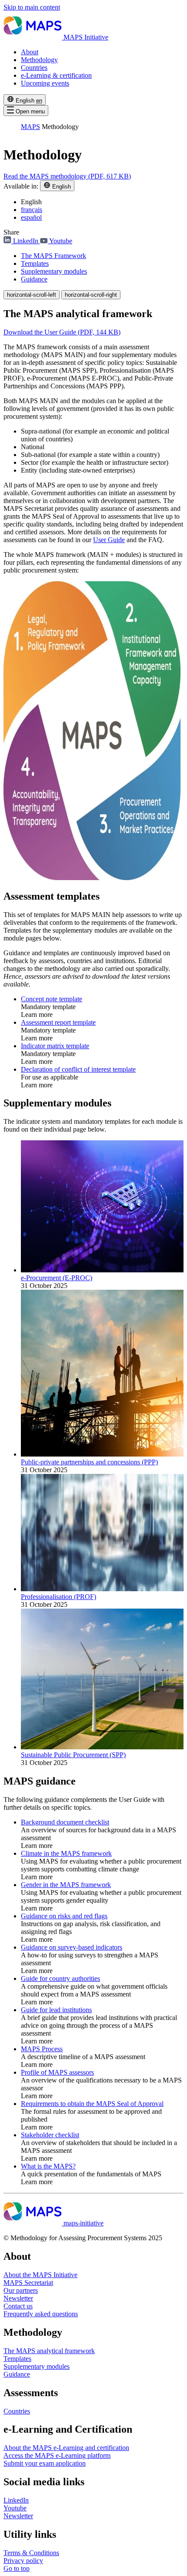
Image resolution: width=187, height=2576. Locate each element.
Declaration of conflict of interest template (78, 1069)
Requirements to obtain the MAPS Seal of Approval (92, 2104)
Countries (34, 68)
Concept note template (52, 999)
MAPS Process (42, 2049)
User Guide (109, 540)
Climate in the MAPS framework (66, 1853)
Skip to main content (32, 7)
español (31, 217)
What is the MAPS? (48, 2166)
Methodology (39, 60)
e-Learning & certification (56, 75)
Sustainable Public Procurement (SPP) (73, 1755)
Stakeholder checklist (50, 2135)
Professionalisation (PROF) (58, 1597)
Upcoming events (45, 83)
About (30, 52)
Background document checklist (65, 1822)
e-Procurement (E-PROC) (57, 1278)
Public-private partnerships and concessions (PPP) (89, 1462)
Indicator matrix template (55, 1046)
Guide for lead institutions (56, 2010)
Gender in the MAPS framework (66, 1885)
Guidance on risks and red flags (64, 1916)
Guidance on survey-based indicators (72, 1947)
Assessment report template (58, 1022)
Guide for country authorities (60, 1978)
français (32, 210)
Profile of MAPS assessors (57, 2072)
